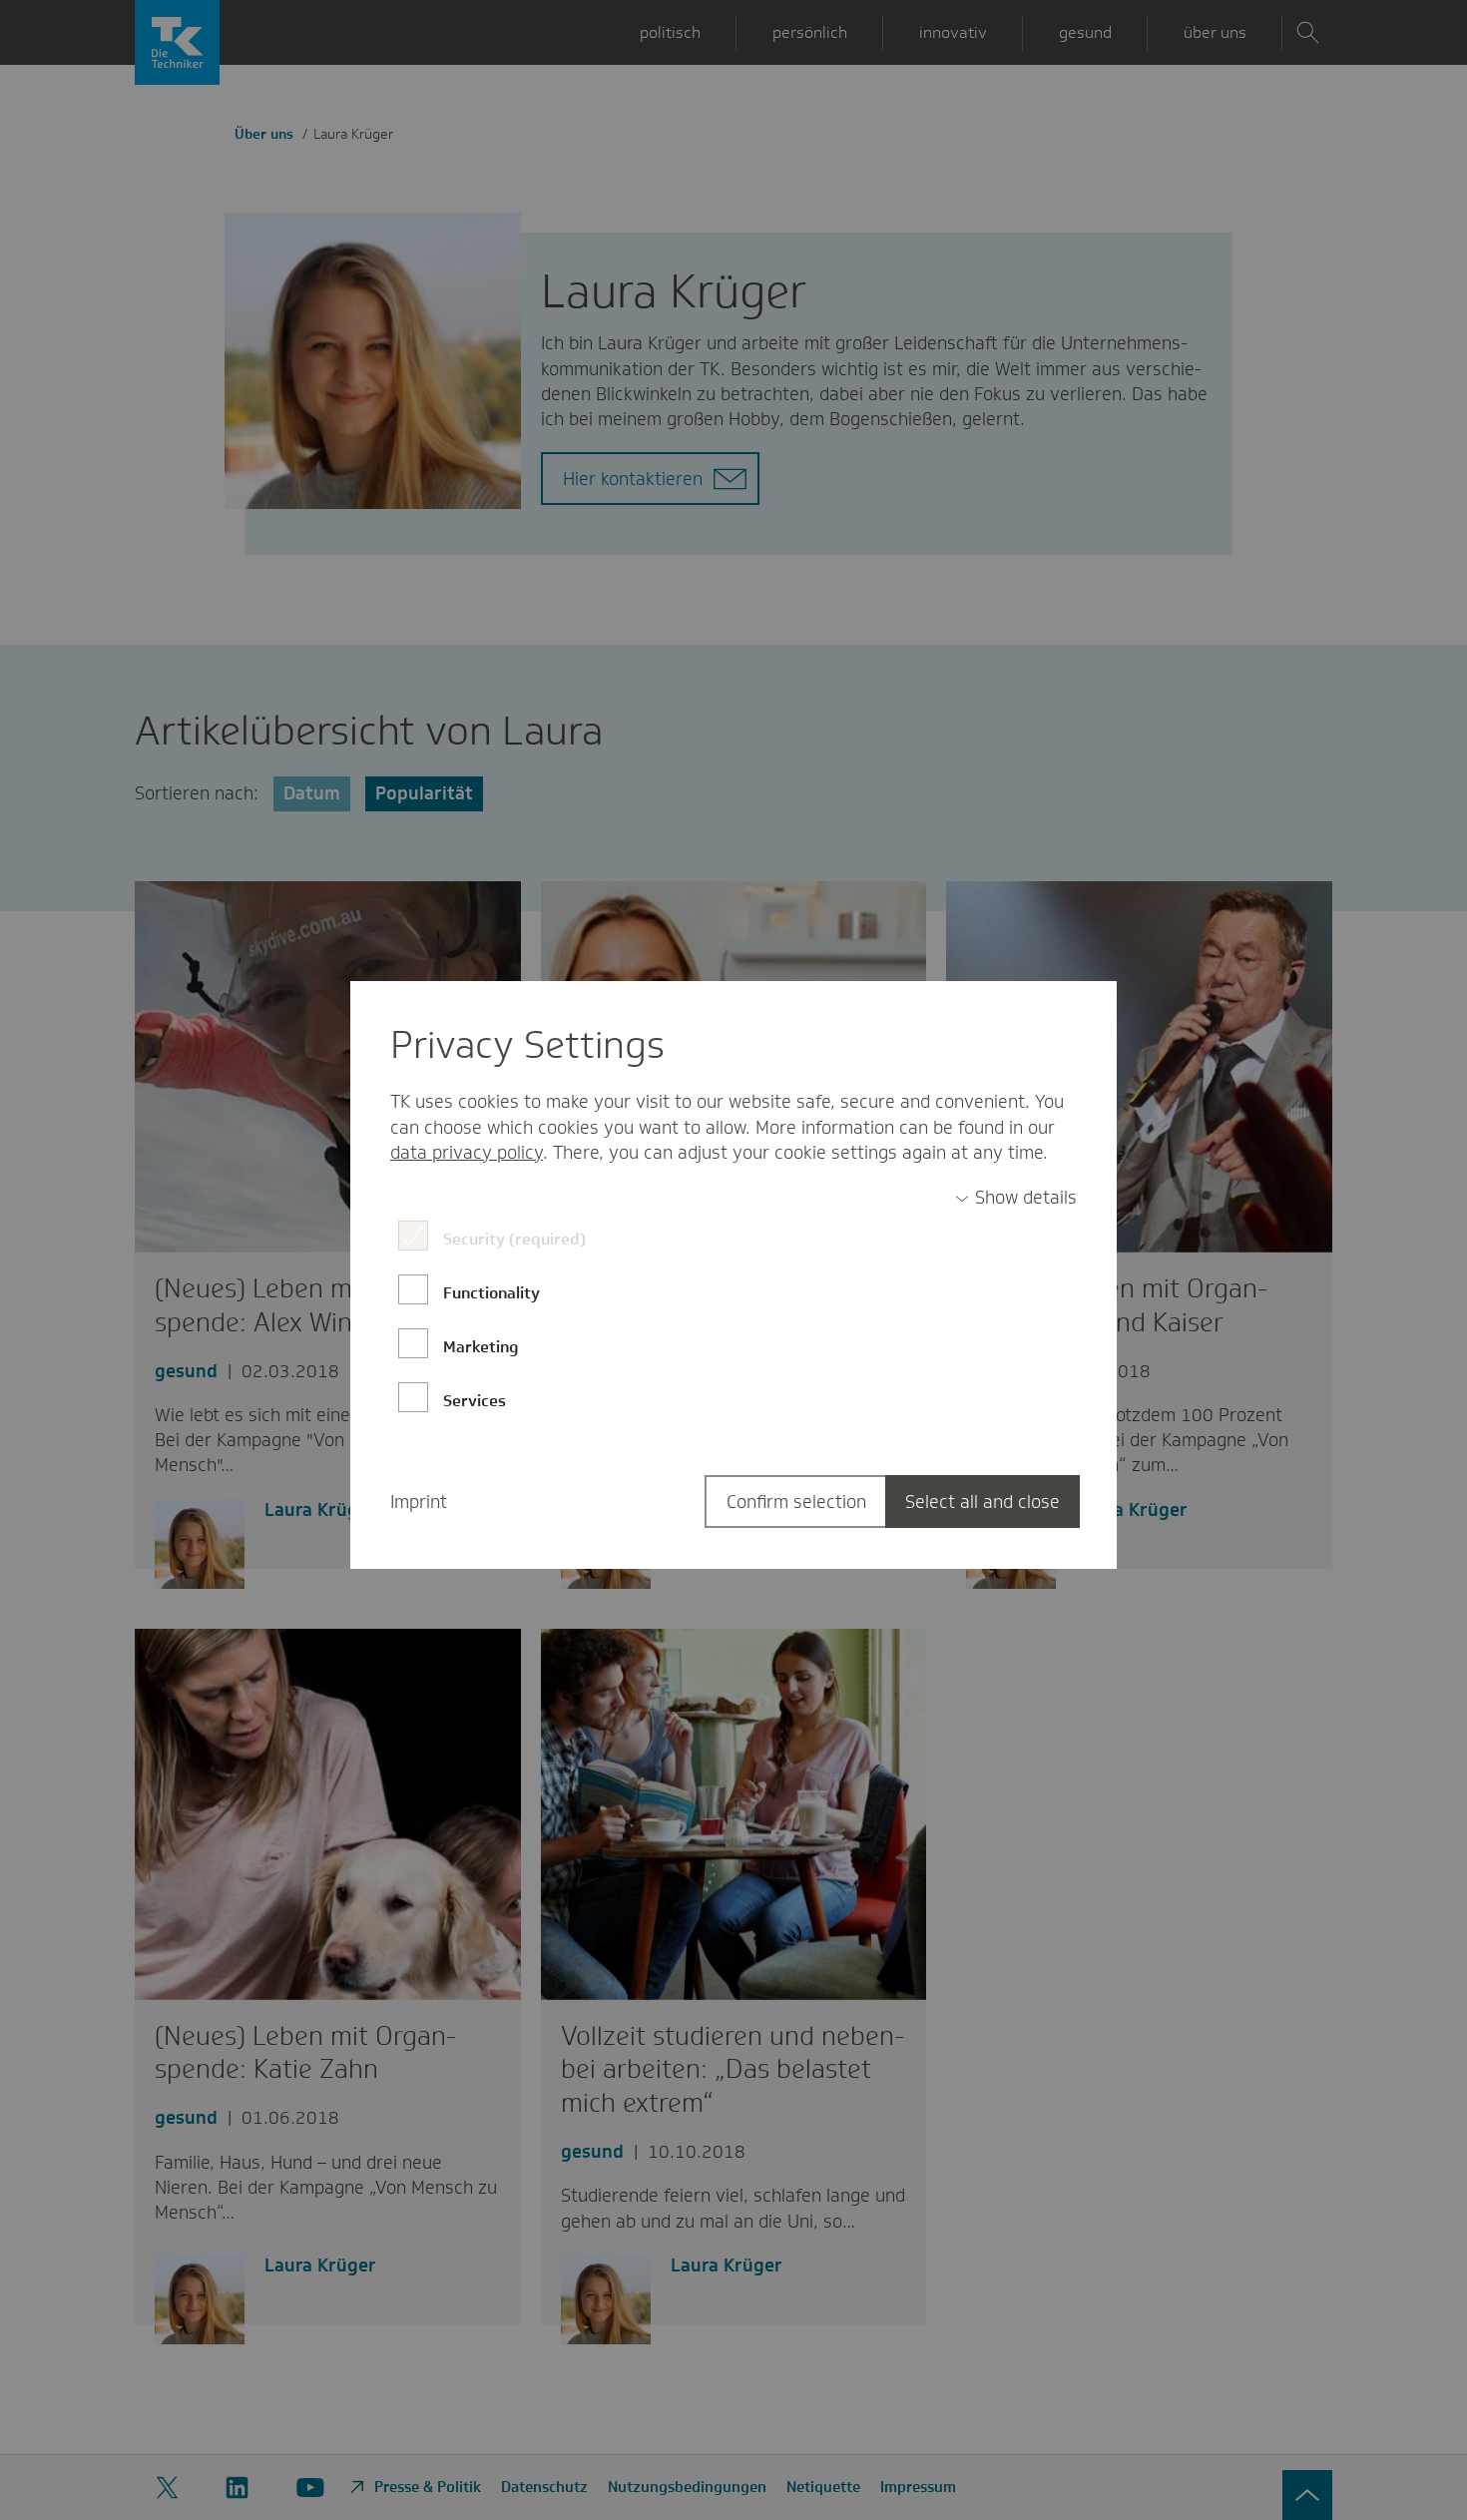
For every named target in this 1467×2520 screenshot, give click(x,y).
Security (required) (514, 1239)
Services (475, 1401)
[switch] (1016, 1198)
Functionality (491, 1293)
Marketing (481, 1347)
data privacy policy (467, 1153)
